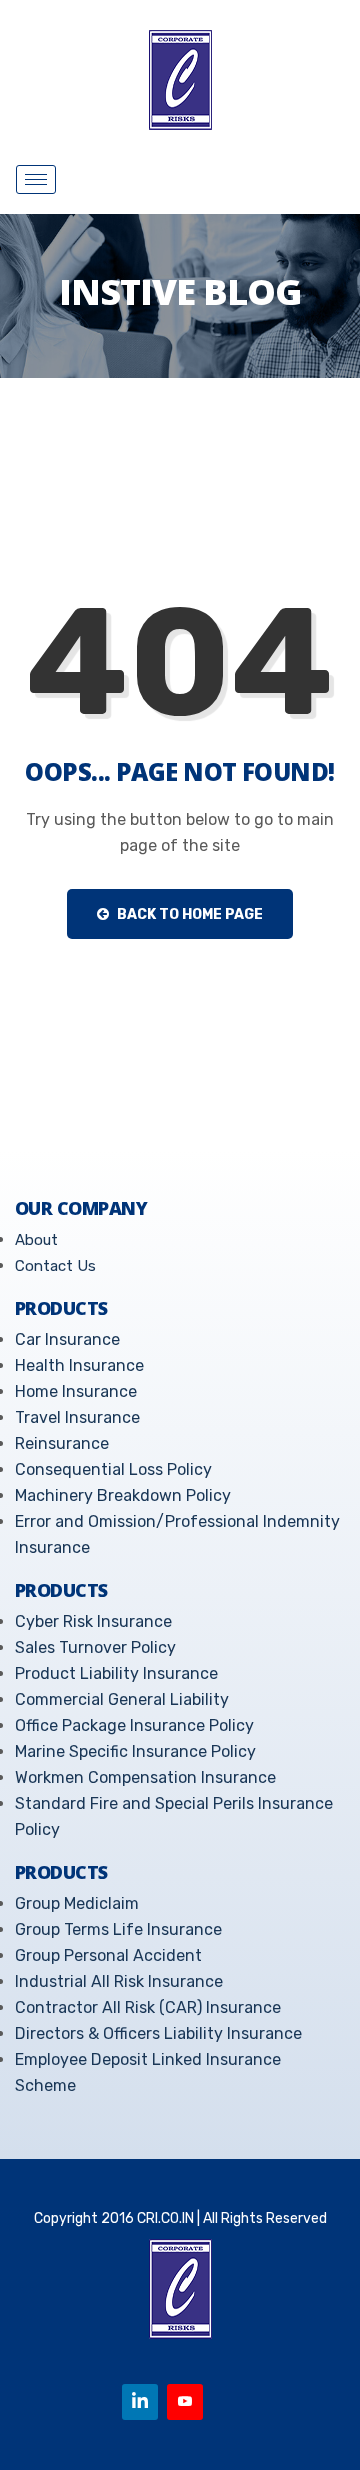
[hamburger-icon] (36, 179)
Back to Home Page (188, 914)
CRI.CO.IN (165, 2218)
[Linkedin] (140, 2402)
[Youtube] (185, 2402)
